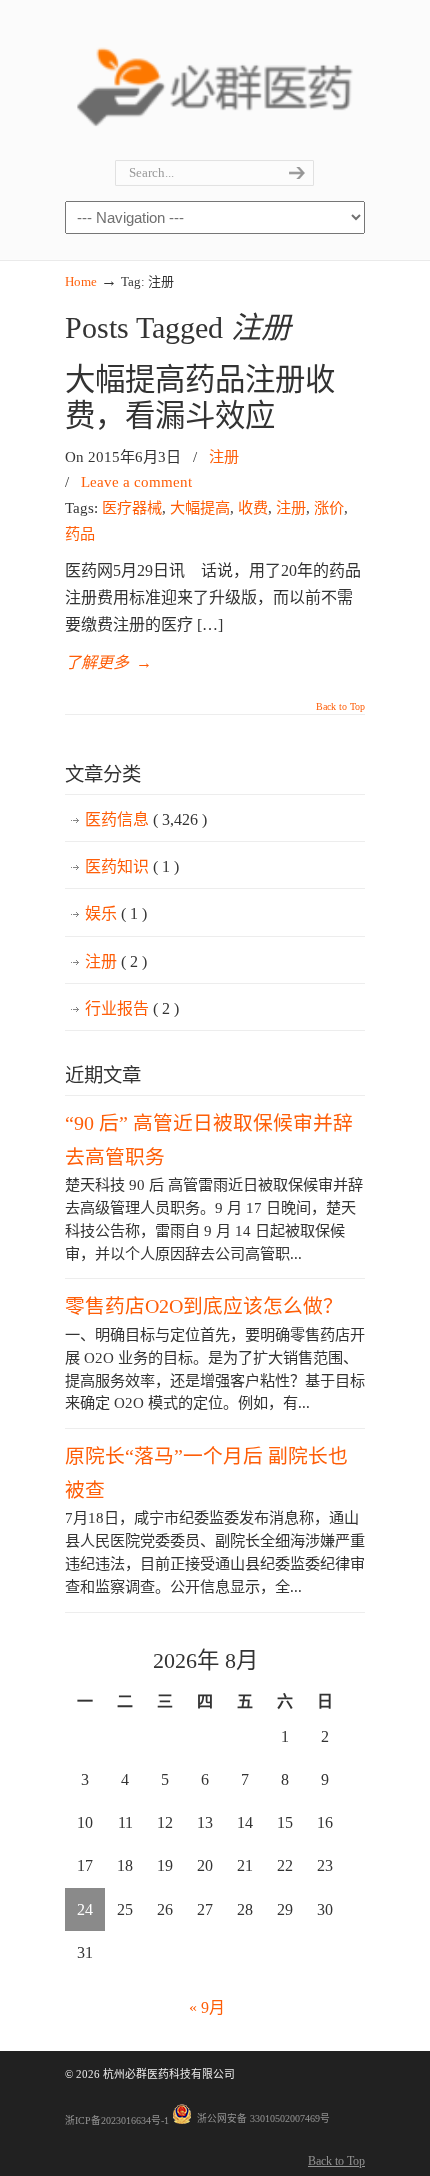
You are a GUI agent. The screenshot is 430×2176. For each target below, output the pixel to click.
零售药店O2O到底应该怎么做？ (204, 1306)
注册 (224, 456)
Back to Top (340, 707)
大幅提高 (200, 507)
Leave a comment (136, 481)
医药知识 (132, 866)
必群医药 (215, 81)
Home (81, 281)
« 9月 (207, 2007)
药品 (80, 533)
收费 (253, 507)
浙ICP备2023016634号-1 (117, 2120)
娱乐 (116, 913)
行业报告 (132, 1008)
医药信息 (146, 819)
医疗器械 (132, 507)
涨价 (329, 507)
